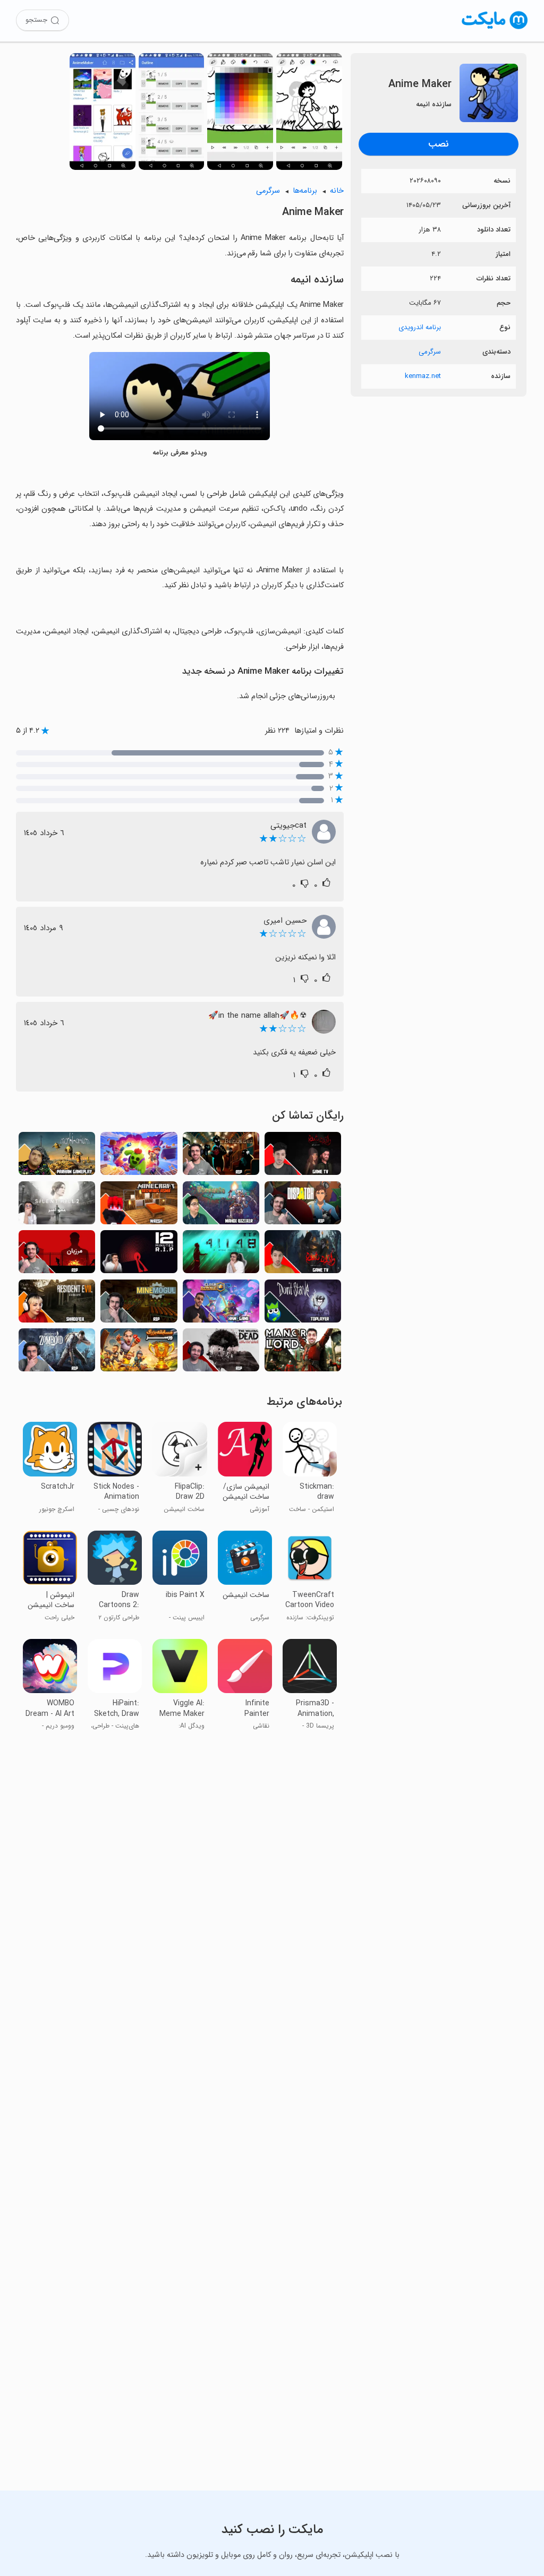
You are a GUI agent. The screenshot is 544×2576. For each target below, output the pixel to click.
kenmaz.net (423, 376)
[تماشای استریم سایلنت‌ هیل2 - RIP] (57, 1206)
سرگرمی (430, 352)
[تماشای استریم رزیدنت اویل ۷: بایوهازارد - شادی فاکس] (57, 1304)
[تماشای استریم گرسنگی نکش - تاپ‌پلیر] (303, 1304)
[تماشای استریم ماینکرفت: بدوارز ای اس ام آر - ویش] (139, 1206)
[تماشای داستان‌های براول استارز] (139, 1157)
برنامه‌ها (305, 191)
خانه (337, 191)
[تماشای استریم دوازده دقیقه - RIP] (139, 1255)
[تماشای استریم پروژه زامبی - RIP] (57, 1353)
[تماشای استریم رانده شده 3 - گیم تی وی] (303, 1255)
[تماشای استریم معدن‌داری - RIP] (139, 1304)
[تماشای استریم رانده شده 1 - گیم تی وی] (303, 1157)
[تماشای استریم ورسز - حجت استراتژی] (139, 1353)
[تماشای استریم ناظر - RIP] (221, 1157)
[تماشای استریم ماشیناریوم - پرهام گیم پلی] (57, 1157)
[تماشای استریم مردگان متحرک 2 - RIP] (221, 1353)
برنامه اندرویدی (420, 327)
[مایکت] (495, 29)
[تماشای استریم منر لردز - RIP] (303, 1353)
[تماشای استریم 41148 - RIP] (221, 1255)
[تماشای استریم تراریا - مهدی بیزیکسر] (221, 1206)
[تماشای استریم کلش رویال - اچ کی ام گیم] (221, 1304)
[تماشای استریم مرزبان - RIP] (57, 1255)
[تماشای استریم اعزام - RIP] (303, 1206)
